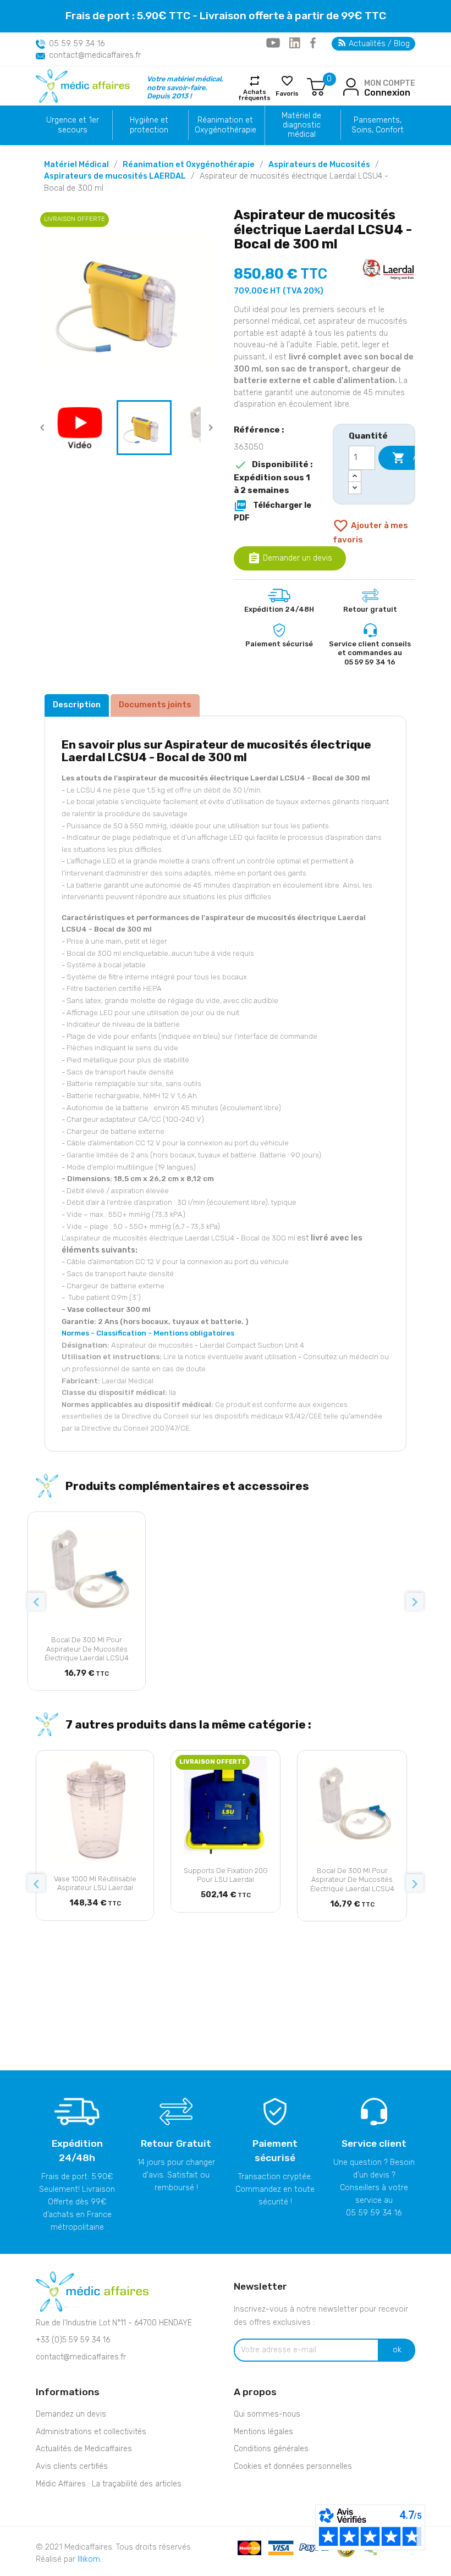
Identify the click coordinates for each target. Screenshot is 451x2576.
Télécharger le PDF (273, 511)
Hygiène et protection (149, 125)
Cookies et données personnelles (293, 2466)
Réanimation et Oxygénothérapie (226, 125)
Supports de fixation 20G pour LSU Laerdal (226, 1875)
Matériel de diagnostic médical (301, 125)
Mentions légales (263, 2432)
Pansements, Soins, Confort (378, 125)
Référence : (259, 430)
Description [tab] (77, 705)
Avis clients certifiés (72, 2466)
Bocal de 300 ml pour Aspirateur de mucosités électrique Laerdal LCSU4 (87, 1649)
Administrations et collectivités (91, 2432)
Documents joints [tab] (155, 705)
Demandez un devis (71, 2414)
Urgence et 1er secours (73, 125)
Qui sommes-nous (267, 2414)
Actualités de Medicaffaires (84, 2449)
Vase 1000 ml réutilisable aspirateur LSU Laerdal (95, 1883)
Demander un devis (290, 558)
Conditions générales (271, 2449)
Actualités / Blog (378, 44)
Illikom (89, 2559)
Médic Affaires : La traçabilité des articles (109, 2484)
